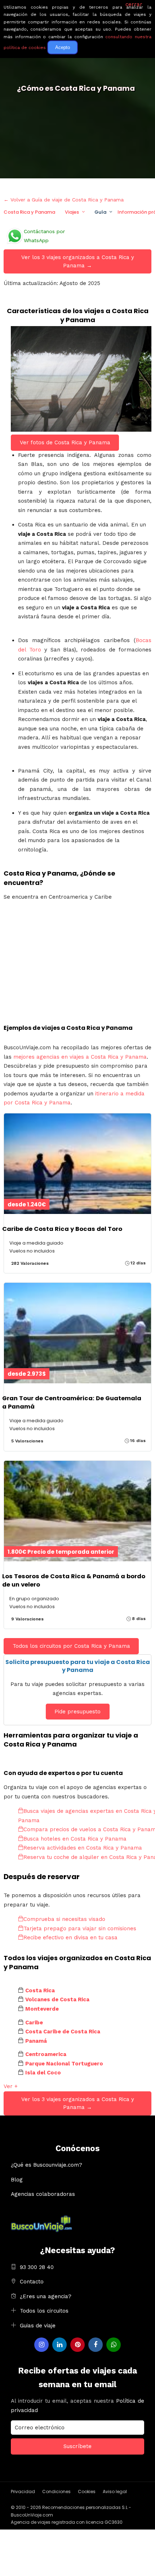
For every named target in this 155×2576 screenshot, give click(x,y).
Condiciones (56, 2492)
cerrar (134, 4)
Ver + (11, 2086)
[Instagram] (41, 2345)
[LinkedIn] (59, 2345)
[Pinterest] (77, 2345)
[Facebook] (96, 2345)
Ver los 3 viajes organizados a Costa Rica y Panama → (78, 261)
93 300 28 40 (37, 2267)
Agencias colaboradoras (43, 2194)
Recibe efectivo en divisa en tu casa (70, 1937)
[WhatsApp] (114, 2345)
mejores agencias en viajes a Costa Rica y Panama (80, 1057)
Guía (100, 212)
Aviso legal (115, 2492)
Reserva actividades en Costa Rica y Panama (83, 1848)
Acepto (63, 47)
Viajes (72, 212)
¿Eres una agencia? (46, 2296)
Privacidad (23, 2492)
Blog (17, 2180)
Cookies (87, 2492)
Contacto (32, 2282)
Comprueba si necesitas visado (64, 1919)
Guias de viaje (38, 2326)
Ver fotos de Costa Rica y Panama (65, 442)
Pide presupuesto (77, 1712)
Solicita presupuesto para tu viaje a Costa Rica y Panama (78, 1666)
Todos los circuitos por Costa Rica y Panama (71, 1646)
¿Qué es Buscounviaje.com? (46, 2165)
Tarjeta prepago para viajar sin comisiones (80, 1928)
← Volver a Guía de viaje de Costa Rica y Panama (64, 200)
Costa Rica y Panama (29, 212)
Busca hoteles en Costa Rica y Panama (75, 1839)
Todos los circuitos (44, 2311)
